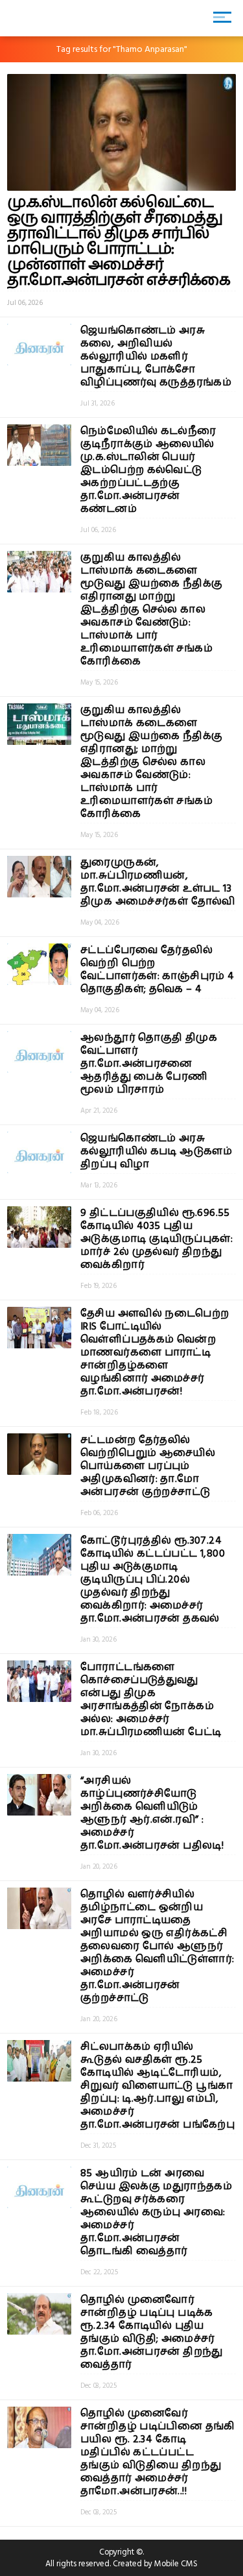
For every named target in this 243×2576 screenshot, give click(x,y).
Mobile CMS (176, 2564)
